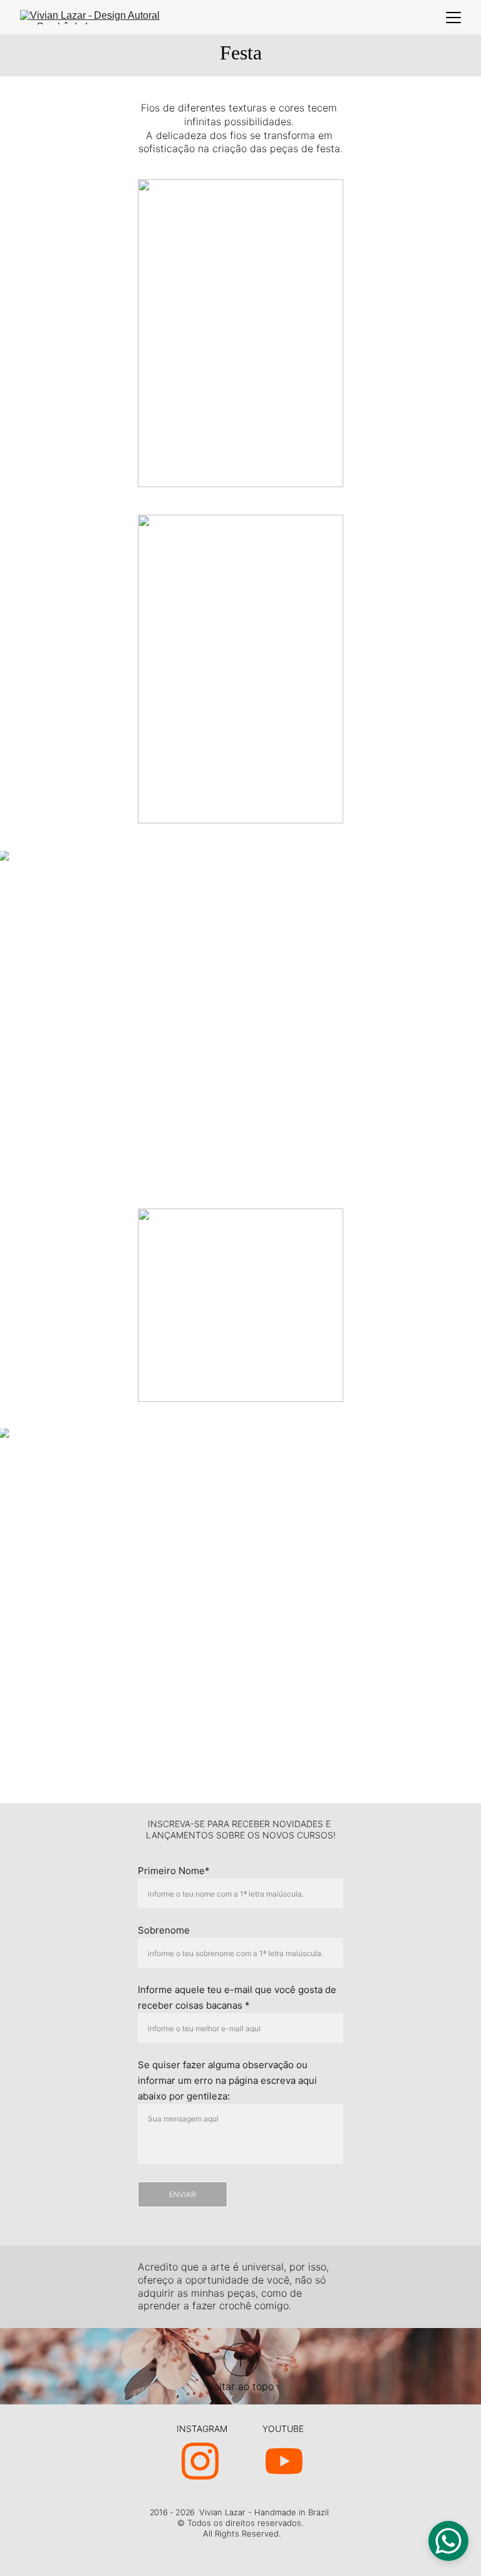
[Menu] (453, 18)
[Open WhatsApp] (448, 2541)
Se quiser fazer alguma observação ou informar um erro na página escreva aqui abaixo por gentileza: (227, 2080)
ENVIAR (183, 2194)
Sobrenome (164, 1930)
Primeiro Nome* (174, 1871)
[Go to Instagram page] (200, 2461)
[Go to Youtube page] (284, 2461)
